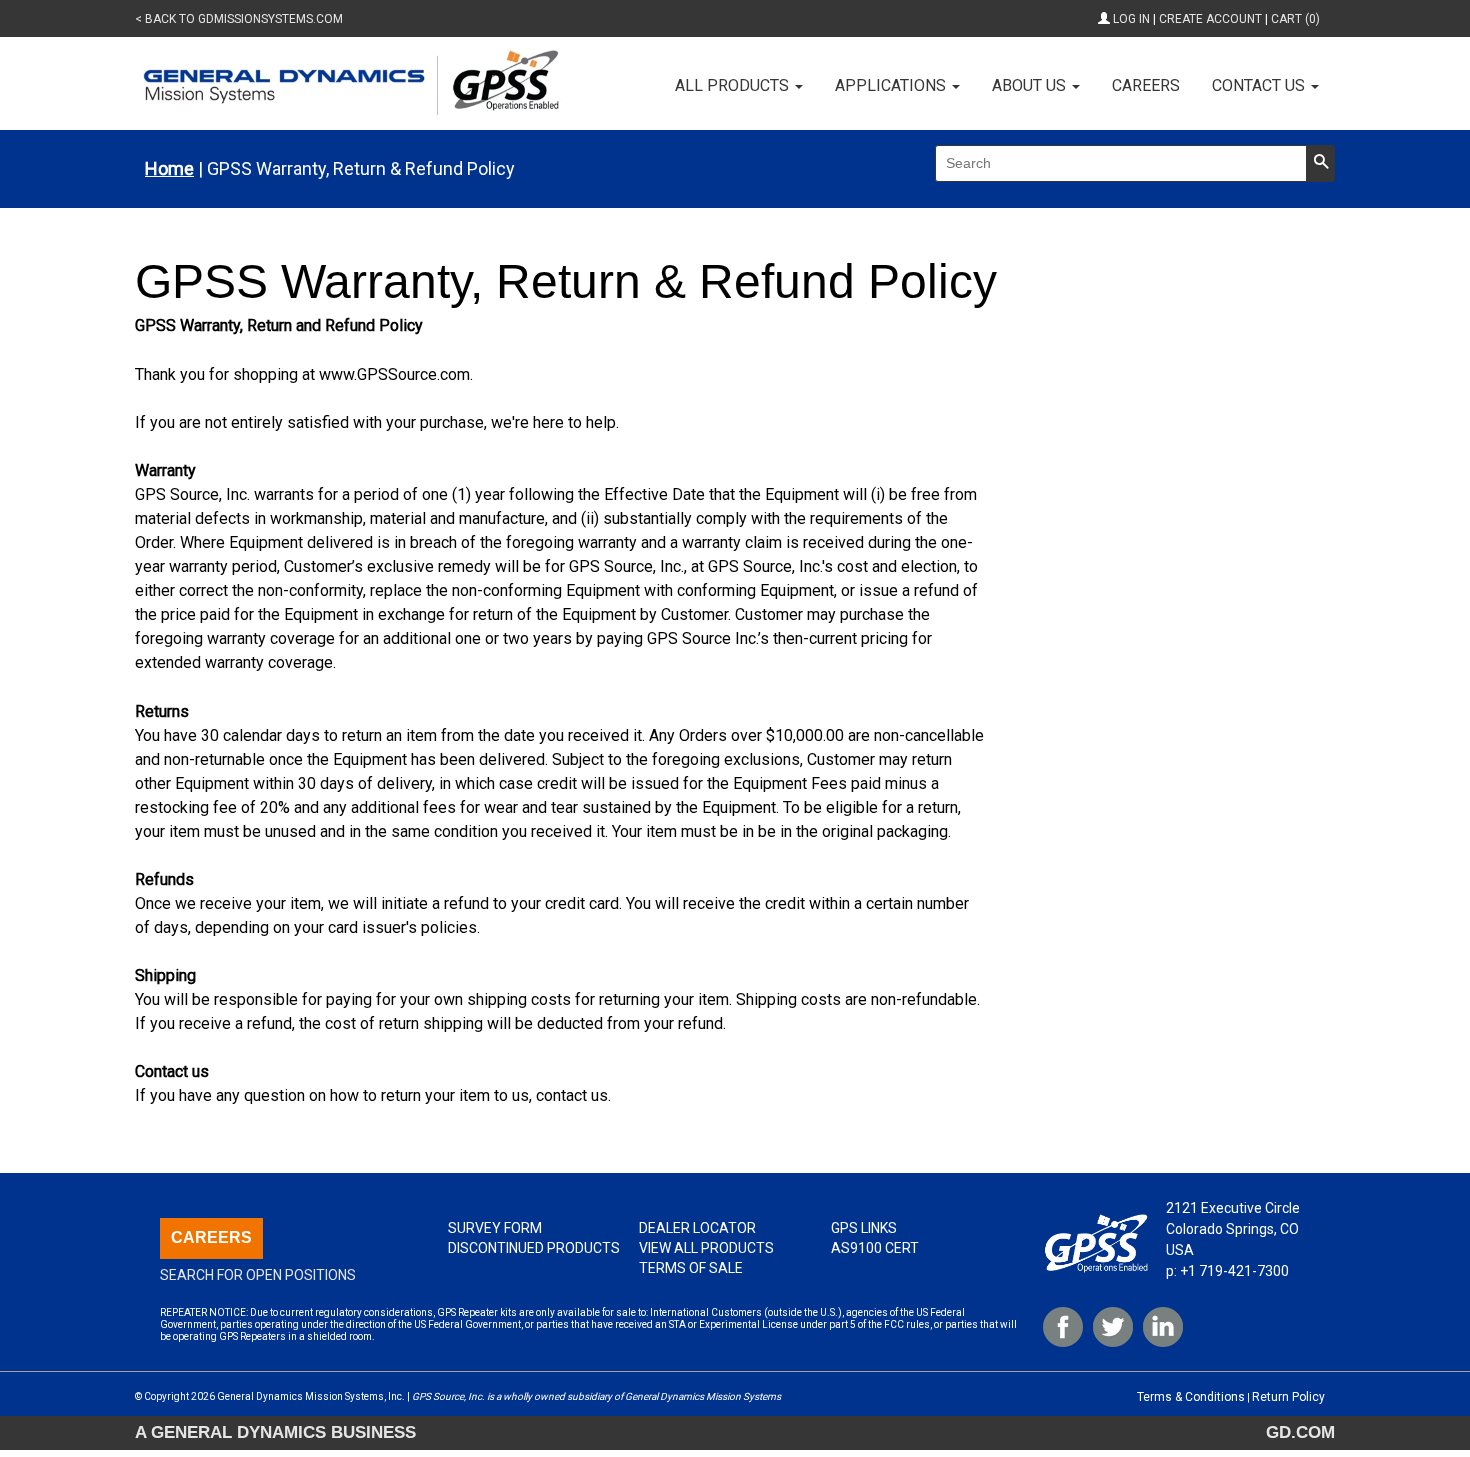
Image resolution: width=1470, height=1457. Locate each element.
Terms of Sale (691, 1268)
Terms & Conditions (1191, 1397)
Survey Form (495, 1228)
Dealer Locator (697, 1228)
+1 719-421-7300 (1234, 1271)
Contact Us (1260, 85)
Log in (1131, 19)
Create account (1210, 19)
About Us (1031, 85)
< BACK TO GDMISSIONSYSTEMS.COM (239, 19)
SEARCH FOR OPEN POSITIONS (258, 1275)
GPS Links (864, 1228)
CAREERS (211, 1237)
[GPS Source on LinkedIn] (1163, 1327)
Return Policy (1288, 1397)
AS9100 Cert (875, 1248)
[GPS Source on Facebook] (1063, 1327)
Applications (892, 85)
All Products (734, 85)
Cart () (1295, 19)
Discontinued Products (534, 1248)
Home (169, 169)
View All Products (706, 1248)
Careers (1146, 85)
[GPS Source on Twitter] (1113, 1327)
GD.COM (1300, 1432)
